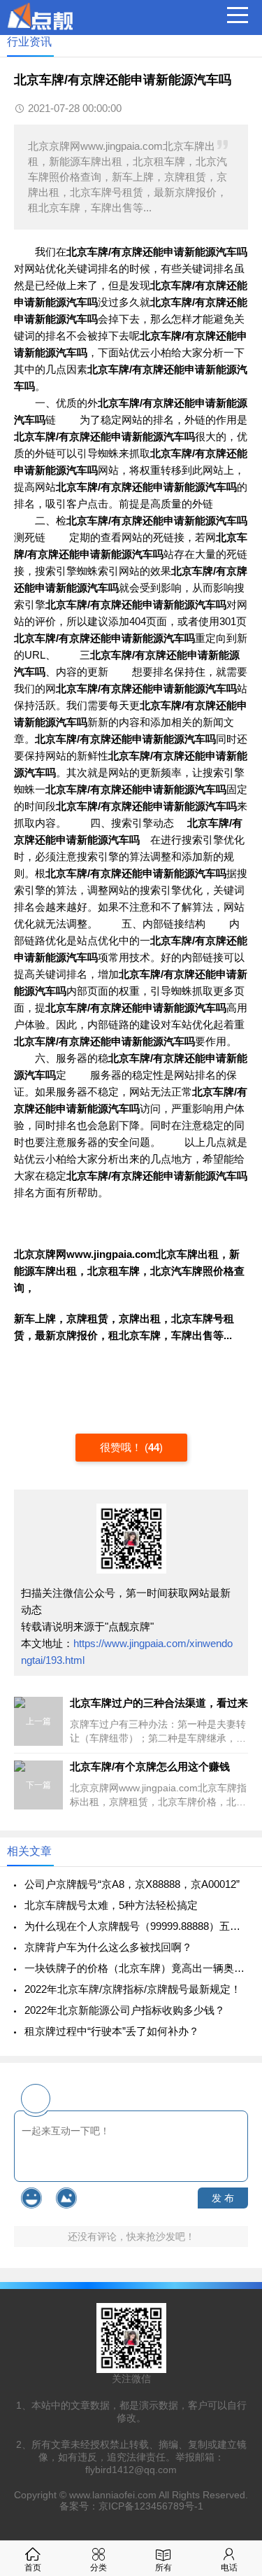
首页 (33, 2568)
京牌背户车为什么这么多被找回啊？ (108, 1947)
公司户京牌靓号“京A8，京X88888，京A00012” (132, 1884)
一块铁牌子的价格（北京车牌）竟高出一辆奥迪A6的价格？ (136, 1968)
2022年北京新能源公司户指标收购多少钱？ (125, 2010)
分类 (99, 2568)
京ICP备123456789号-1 (151, 2506)
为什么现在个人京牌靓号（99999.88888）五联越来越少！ (136, 1926)
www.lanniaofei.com (113, 2495)
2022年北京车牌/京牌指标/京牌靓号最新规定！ (133, 1989)
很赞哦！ (122, 1447)
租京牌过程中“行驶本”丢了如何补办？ (112, 2031)
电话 (229, 2568)
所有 (163, 2568)
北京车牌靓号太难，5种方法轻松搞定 (111, 1905)
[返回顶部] (233, 2304)
